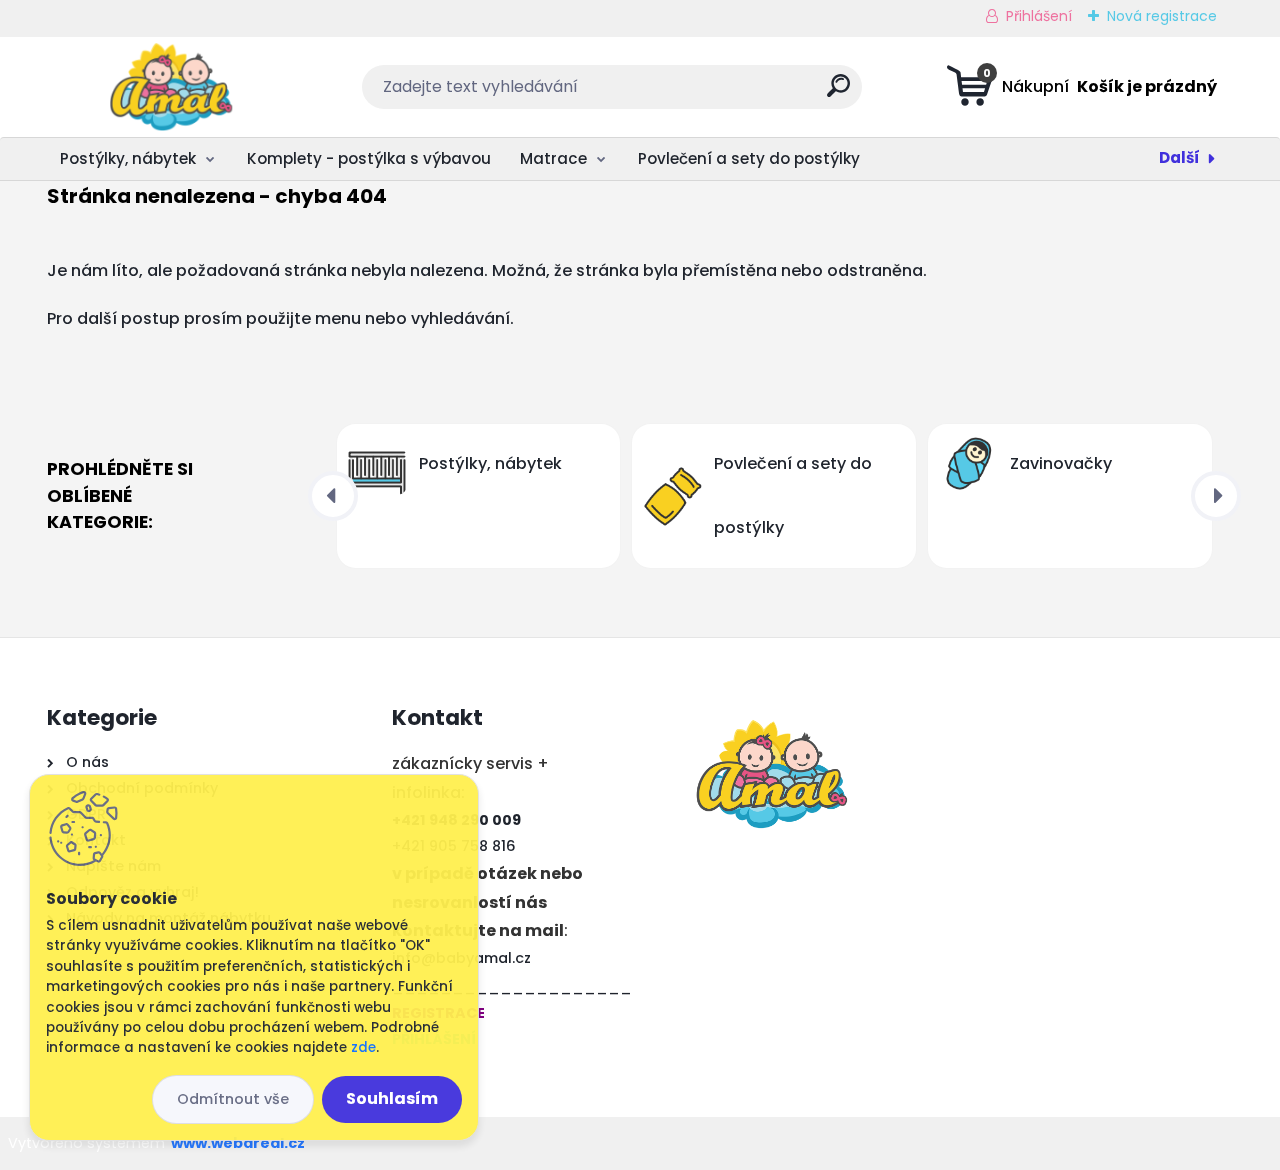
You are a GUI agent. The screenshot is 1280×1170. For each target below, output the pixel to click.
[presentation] (333, 496)
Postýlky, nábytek (128, 158)
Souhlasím (392, 1098)
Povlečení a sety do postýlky (749, 158)
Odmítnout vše (233, 1099)
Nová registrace (1162, 16)
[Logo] (169, 87)
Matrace (553, 158)
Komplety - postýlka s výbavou (369, 158)
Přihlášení (1039, 16)
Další (1179, 157)
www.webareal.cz (238, 1143)
